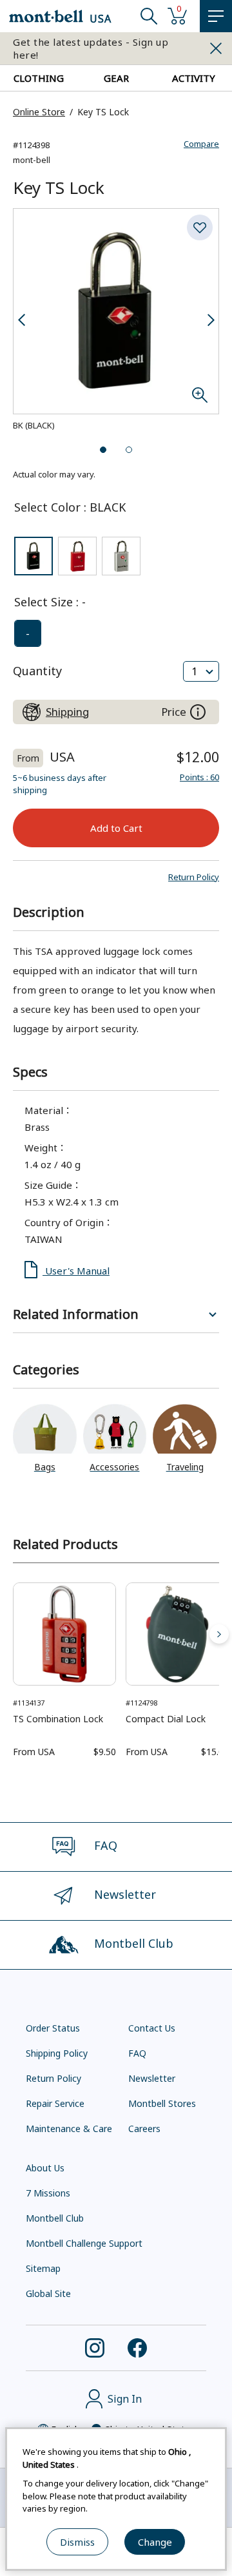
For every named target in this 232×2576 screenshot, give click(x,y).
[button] (194, 877)
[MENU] (216, 16)
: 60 (199, 777)
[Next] (219, 1634)
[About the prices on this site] (198, 712)
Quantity (37, 671)
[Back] (13, 1634)
